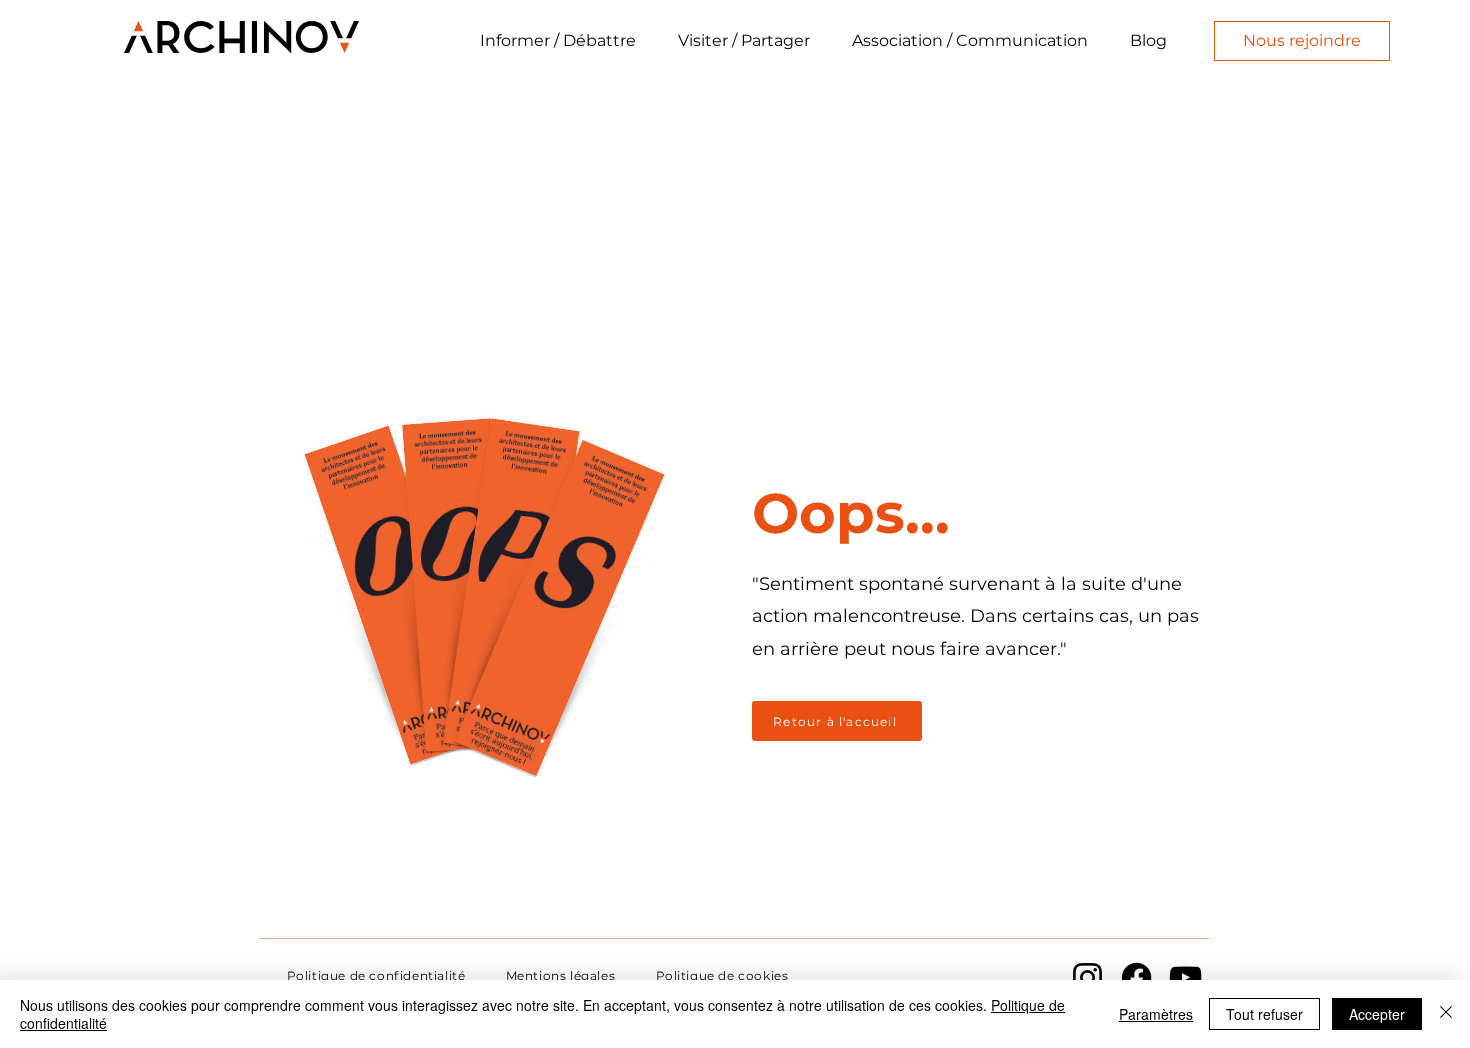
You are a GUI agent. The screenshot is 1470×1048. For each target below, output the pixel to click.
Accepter (1377, 1014)
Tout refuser (1264, 1014)
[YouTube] (1185, 977)
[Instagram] (1087, 977)
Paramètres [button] (1156, 1014)
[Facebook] (1136, 977)
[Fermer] (1446, 1014)
